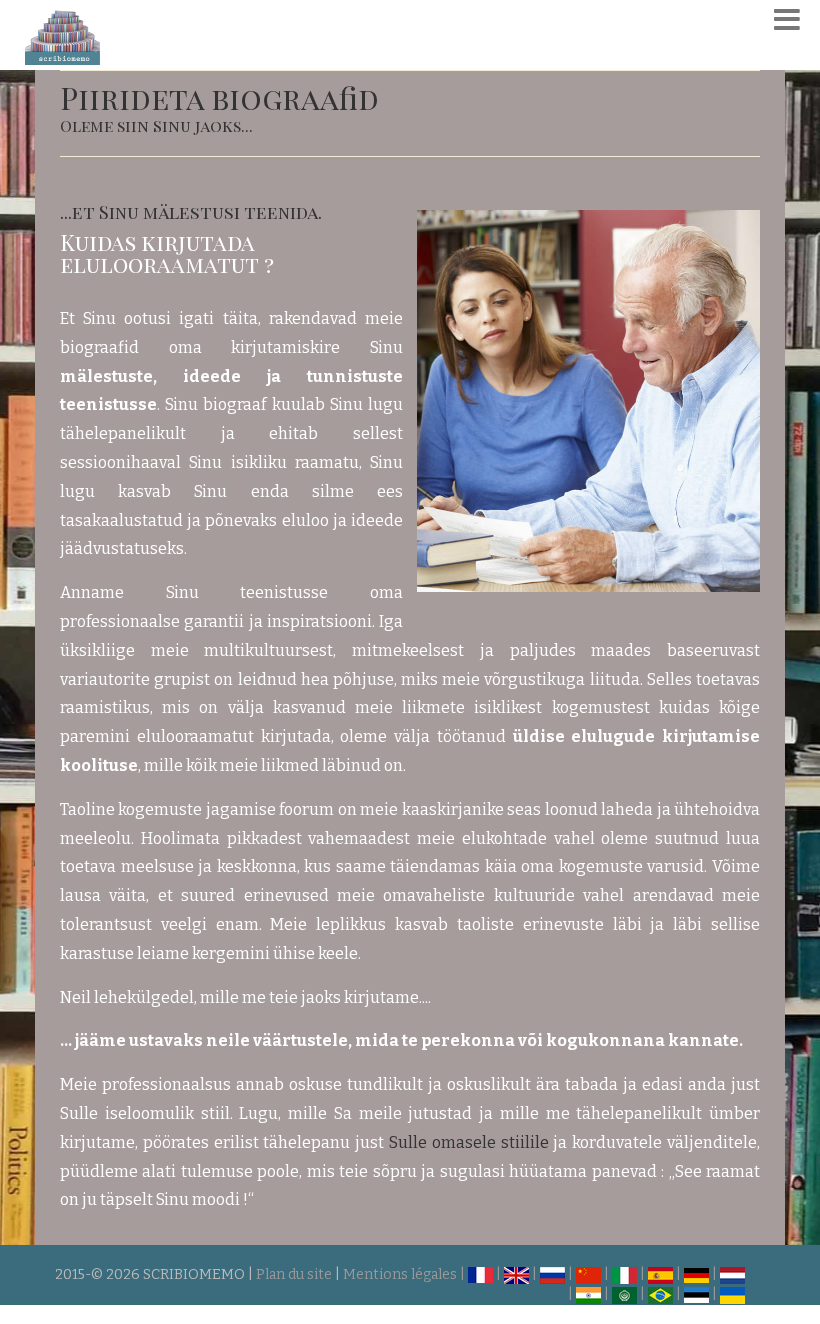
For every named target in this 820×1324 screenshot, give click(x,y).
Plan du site (294, 1274)
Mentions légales (400, 1274)
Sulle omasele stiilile (469, 1142)
